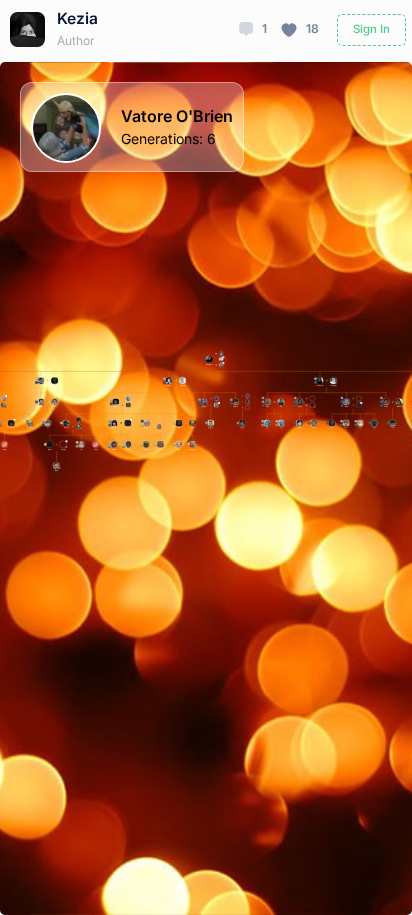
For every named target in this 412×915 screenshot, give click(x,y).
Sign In (371, 29)
